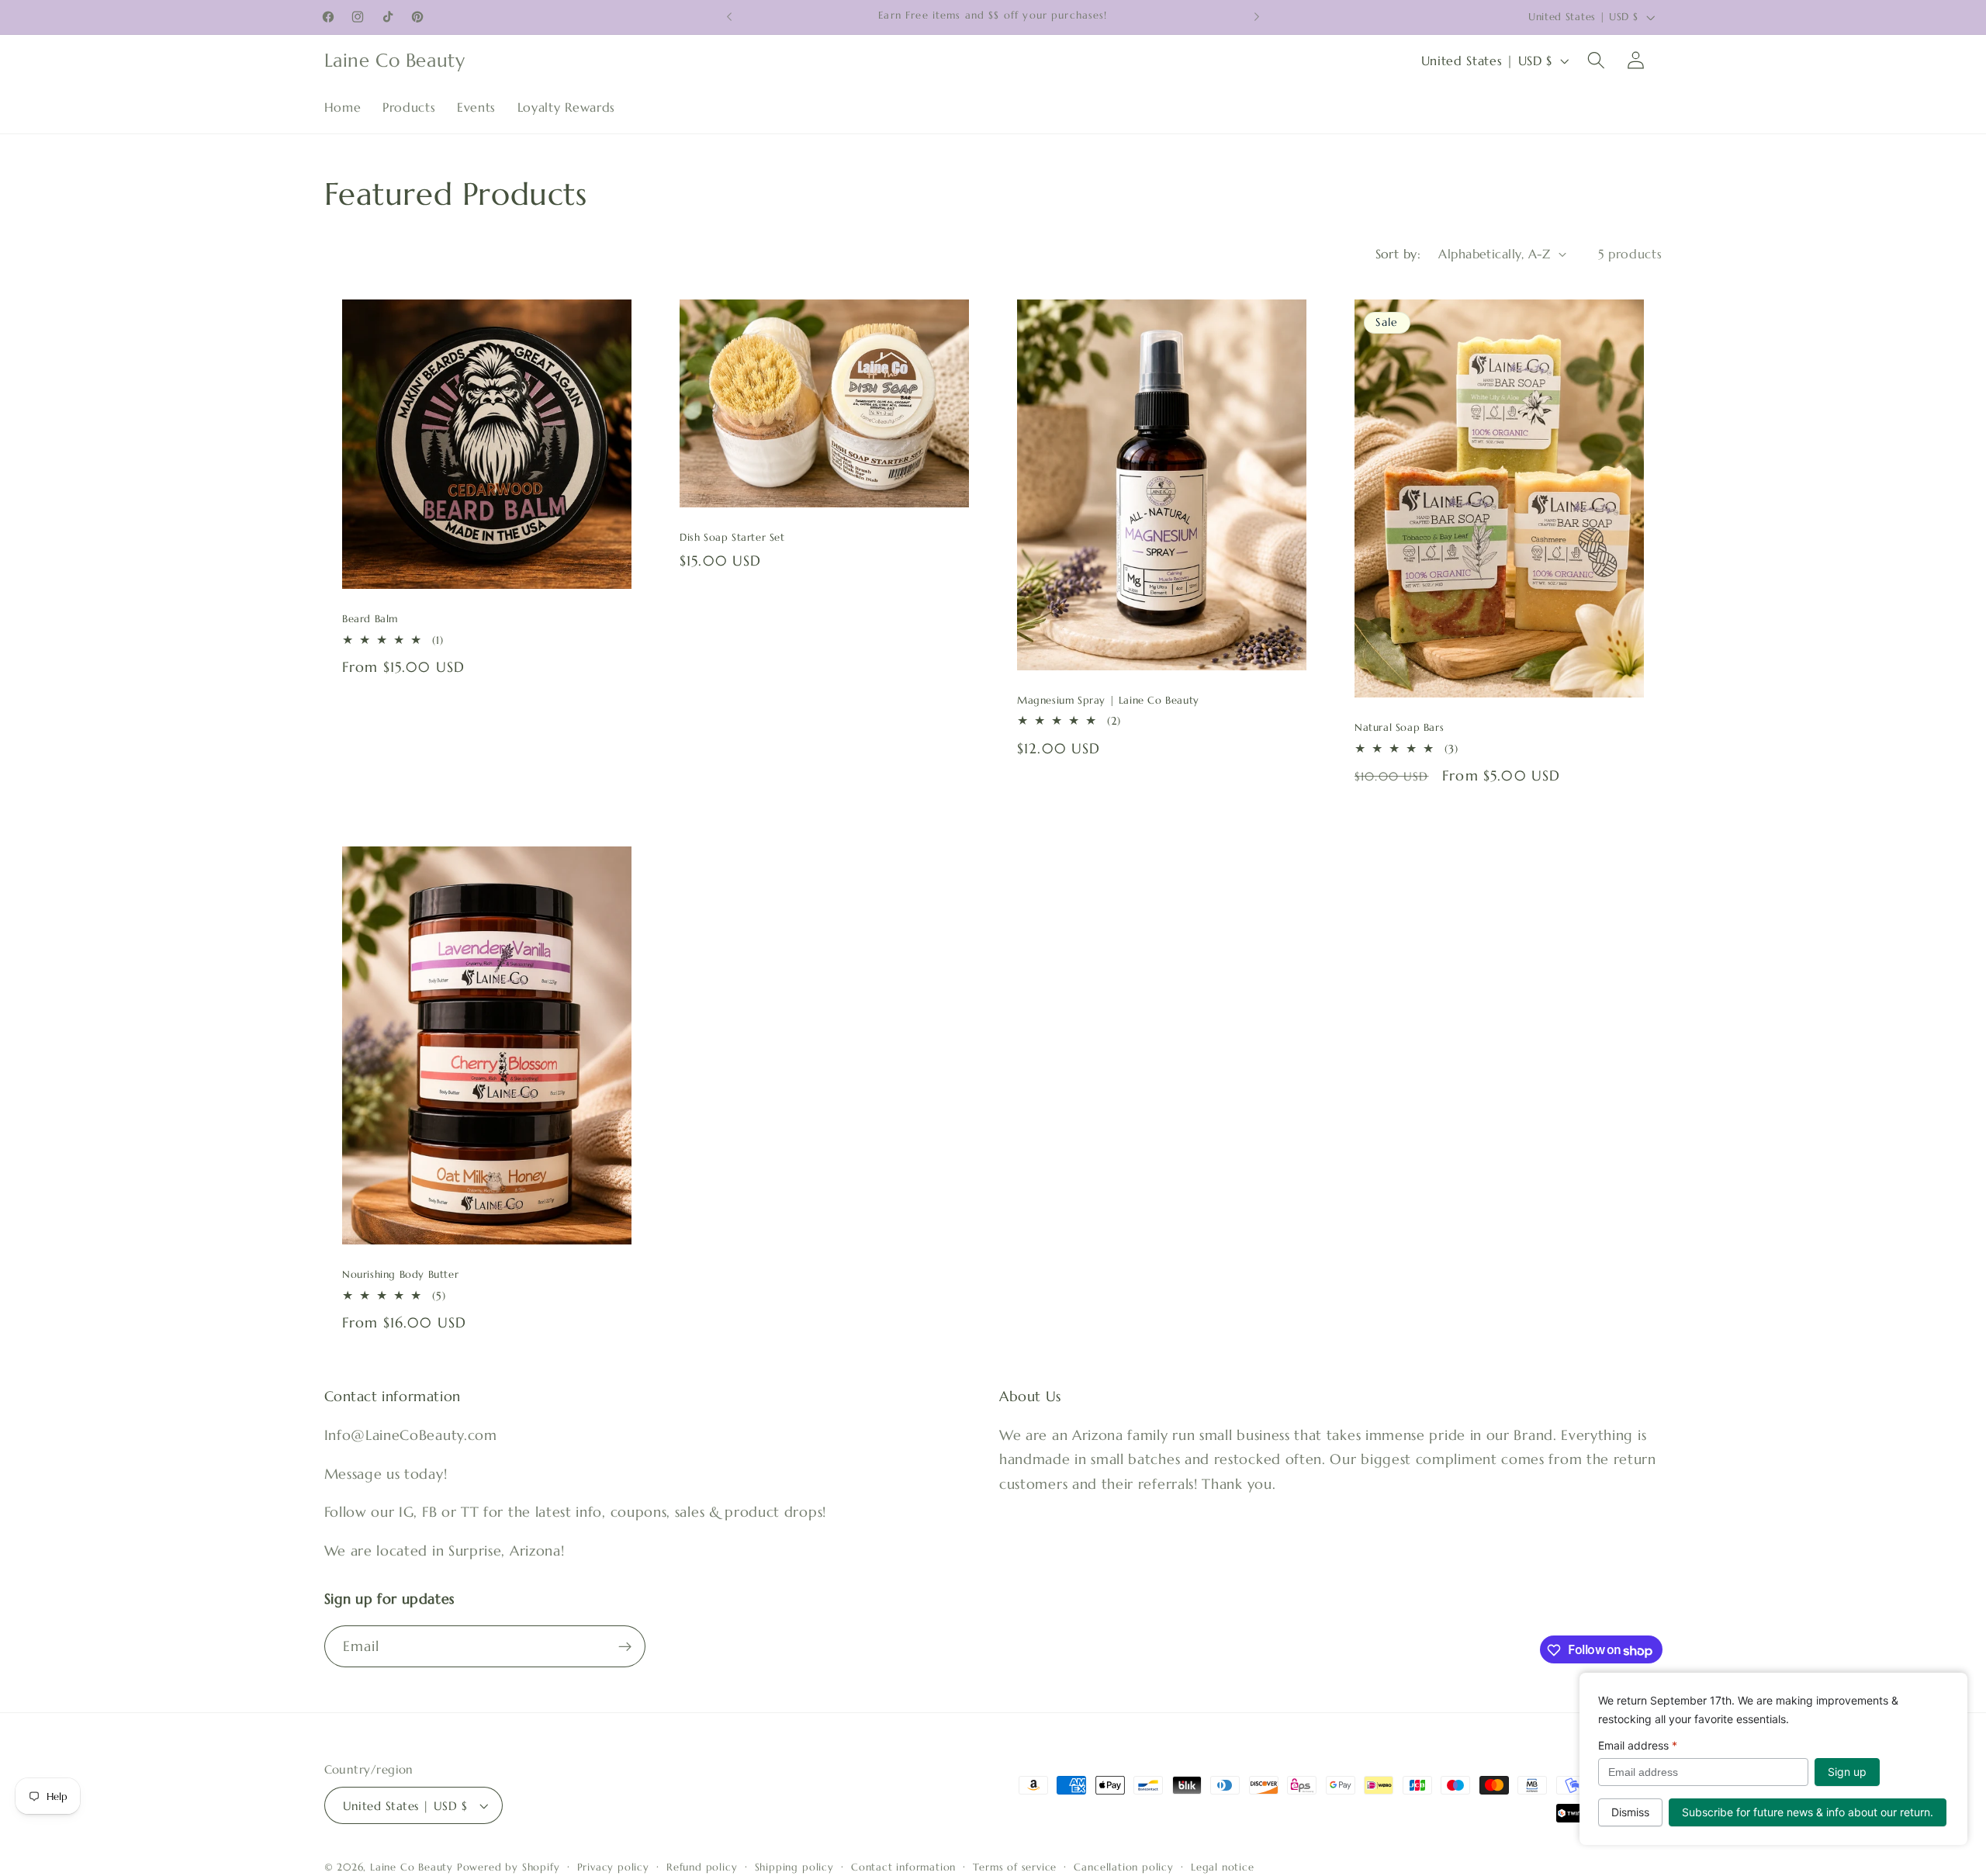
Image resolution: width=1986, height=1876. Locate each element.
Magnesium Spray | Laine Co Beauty (1108, 701)
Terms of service (1015, 1867)
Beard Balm (370, 619)
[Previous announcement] (729, 17)
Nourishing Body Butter (400, 1275)
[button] (1596, 61)
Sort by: (1398, 254)
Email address (1638, 1745)
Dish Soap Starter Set (732, 538)
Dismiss (1630, 1812)
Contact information (903, 1867)
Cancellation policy (1123, 1867)
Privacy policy (613, 1867)
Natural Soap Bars (1399, 728)
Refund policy (702, 1867)
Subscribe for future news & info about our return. (1808, 1812)
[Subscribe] (625, 1647)
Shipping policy (794, 1867)
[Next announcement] (1257, 17)
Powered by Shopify (509, 1867)
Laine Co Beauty (412, 1867)
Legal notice (1223, 1867)
